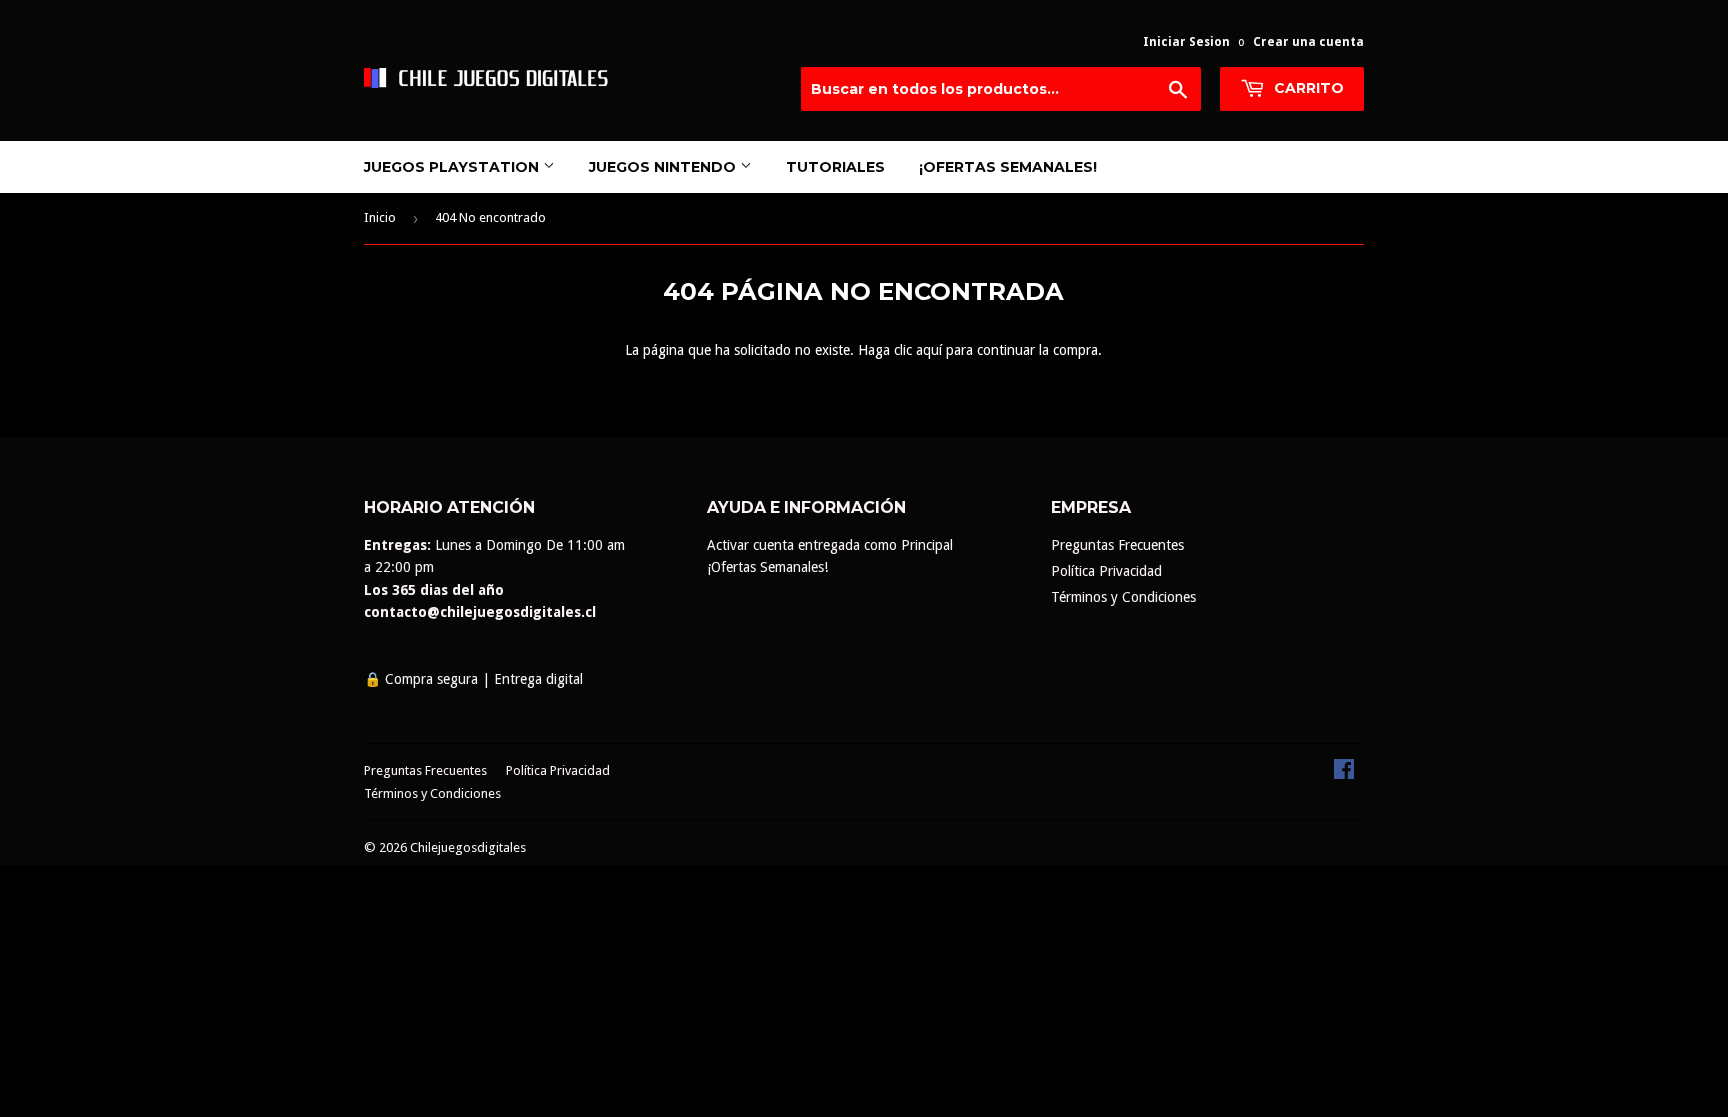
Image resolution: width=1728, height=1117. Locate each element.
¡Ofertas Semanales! (1008, 167)
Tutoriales (835, 167)
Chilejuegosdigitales (468, 847)
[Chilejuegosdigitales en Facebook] (1344, 774)
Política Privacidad (1106, 571)
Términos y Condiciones (1123, 597)
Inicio (380, 217)
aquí (929, 350)
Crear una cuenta (1308, 42)
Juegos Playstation (453, 167)
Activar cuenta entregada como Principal (830, 545)
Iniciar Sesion (1186, 42)
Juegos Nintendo (664, 167)
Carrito (1307, 88)
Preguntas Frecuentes (1117, 545)
